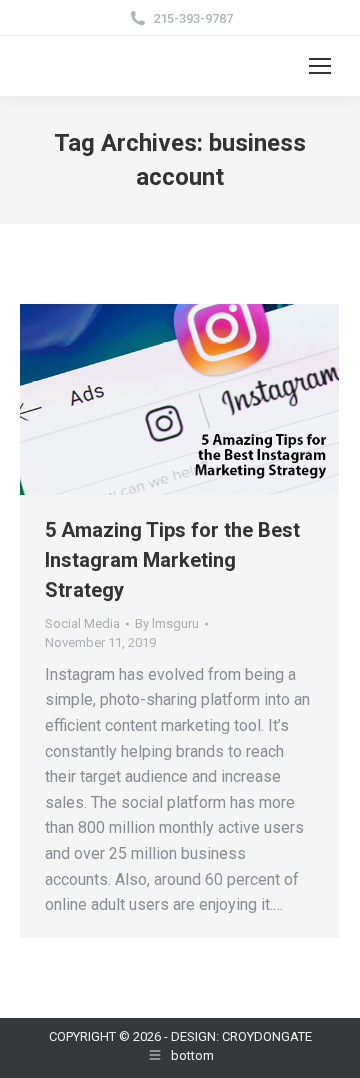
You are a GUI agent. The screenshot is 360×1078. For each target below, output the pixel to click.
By (167, 623)
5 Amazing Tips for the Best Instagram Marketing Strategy (172, 560)
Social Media (82, 623)
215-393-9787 (193, 18)
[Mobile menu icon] (320, 66)
